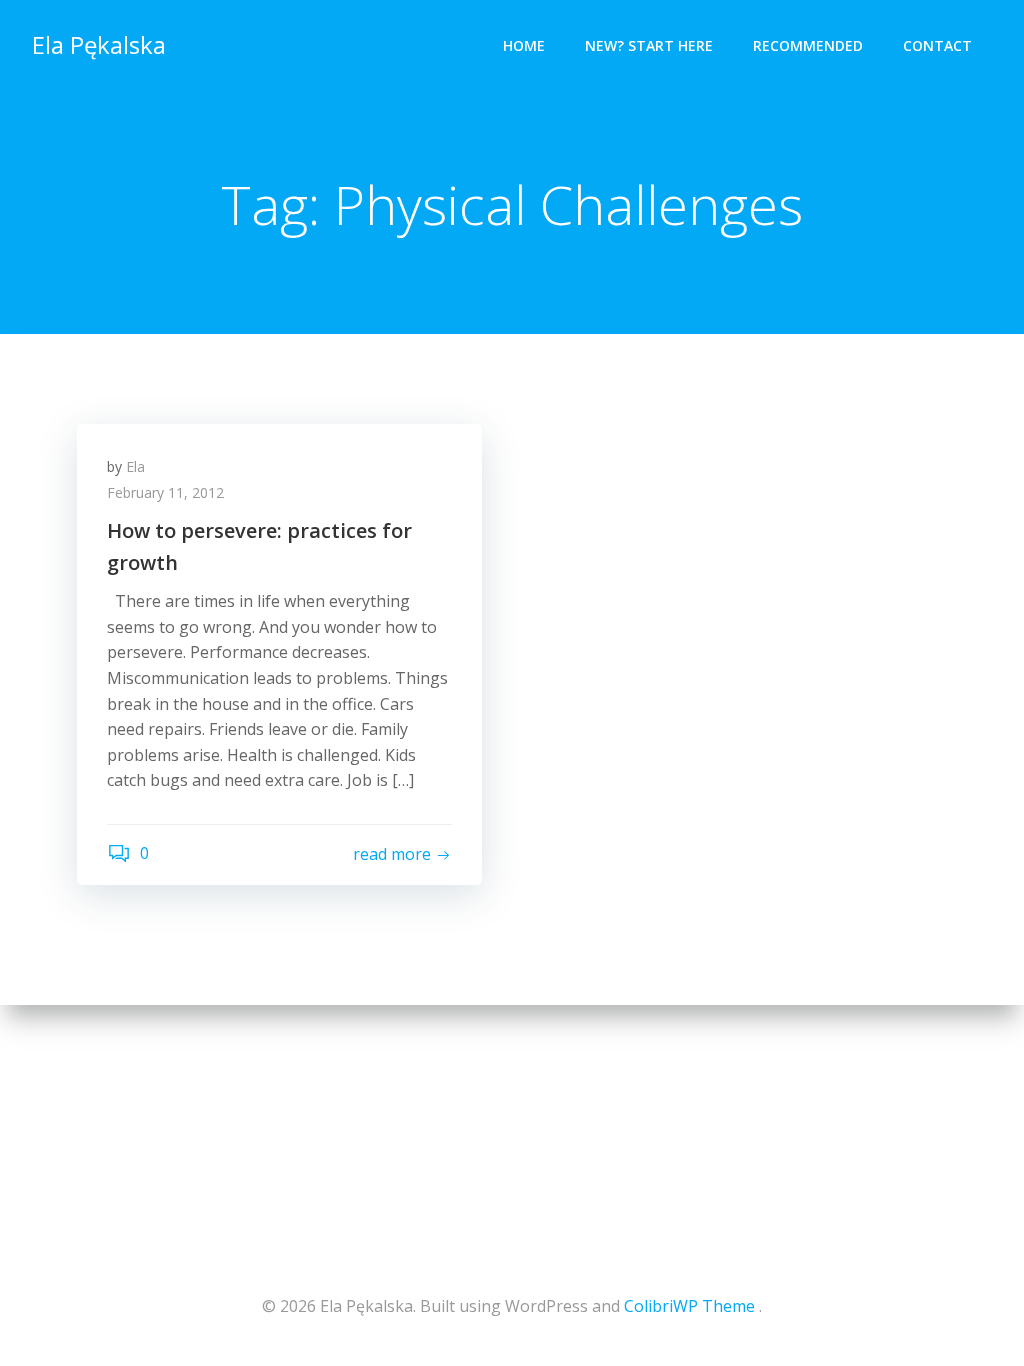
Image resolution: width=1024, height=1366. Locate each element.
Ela (135, 466)
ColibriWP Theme (689, 1306)
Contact (937, 45)
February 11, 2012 (165, 492)
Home (524, 45)
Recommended (808, 45)
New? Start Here (649, 45)
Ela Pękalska (99, 44)
